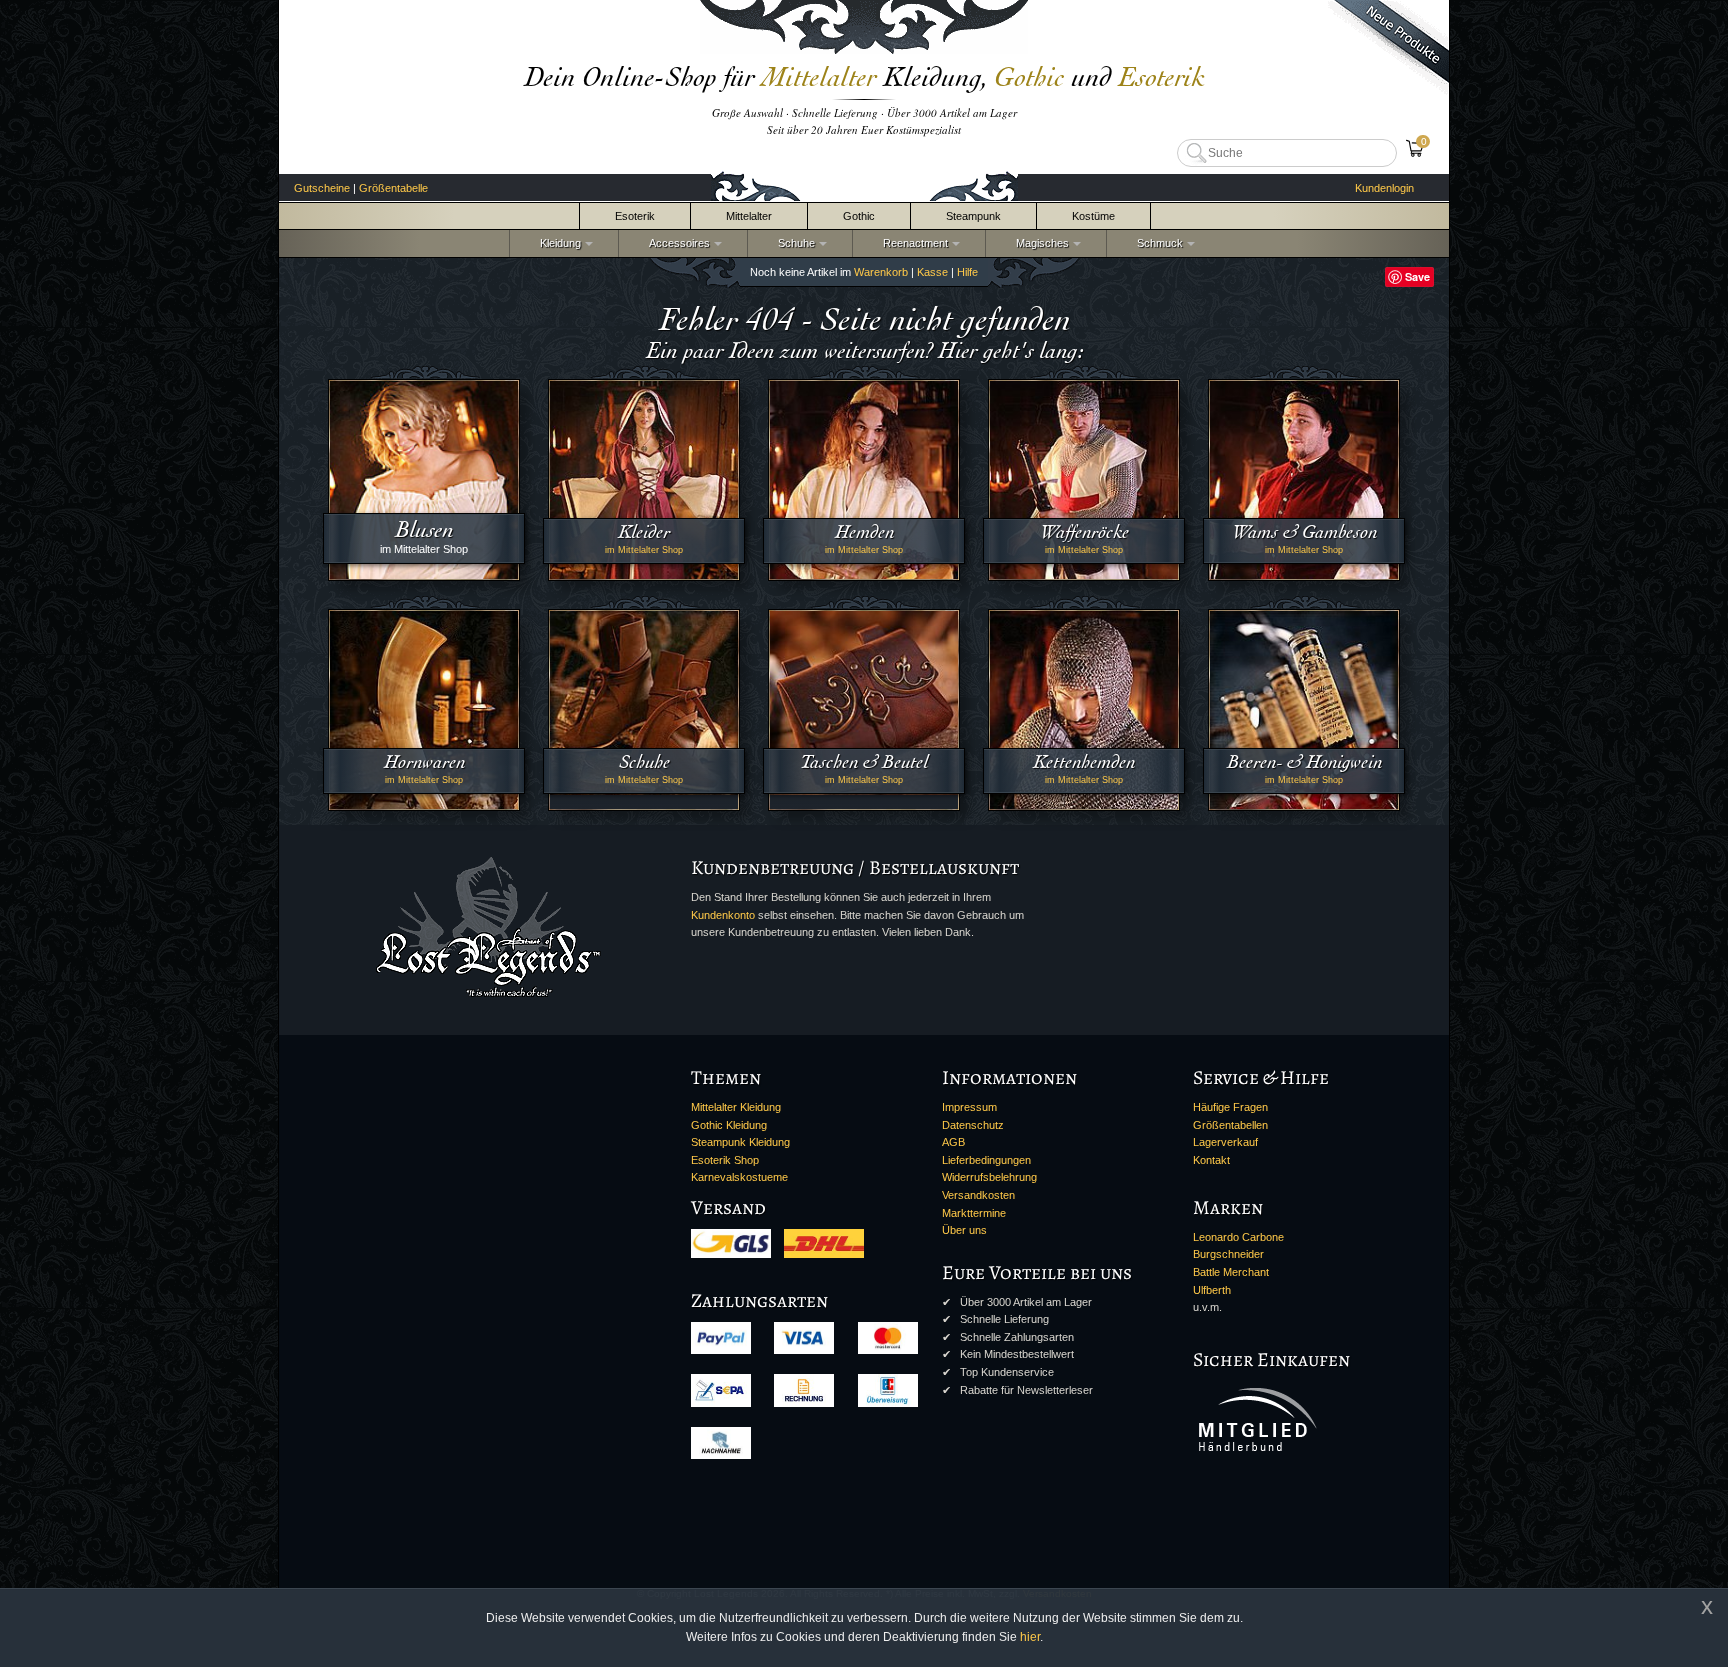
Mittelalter (749, 216)
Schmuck (1157, 243)
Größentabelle (393, 188)
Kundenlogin (1384, 188)
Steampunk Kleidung (740, 1142)
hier (1030, 1637)
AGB (953, 1142)
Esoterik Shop (725, 1160)
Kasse (932, 272)
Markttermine (974, 1213)
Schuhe (793, 243)
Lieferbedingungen (986, 1160)
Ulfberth (1212, 1290)
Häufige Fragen (1230, 1107)
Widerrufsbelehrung (989, 1177)
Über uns (964, 1230)
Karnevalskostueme (739, 1177)
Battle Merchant (1231, 1272)
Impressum (969, 1107)
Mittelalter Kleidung (736, 1107)
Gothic (859, 216)
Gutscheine (322, 188)
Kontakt (1211, 1160)
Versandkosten (978, 1195)
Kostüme (1093, 216)
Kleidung (557, 243)
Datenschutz (973, 1125)
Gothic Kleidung (729, 1125)
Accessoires (676, 243)
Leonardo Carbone (1238, 1237)
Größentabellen (1230, 1125)
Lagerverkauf (1225, 1142)
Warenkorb (881, 272)
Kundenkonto (723, 915)
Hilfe (967, 272)
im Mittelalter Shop (644, 550)
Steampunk (973, 216)
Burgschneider (1228, 1254)
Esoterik (635, 216)
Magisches (1039, 243)
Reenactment (912, 243)
